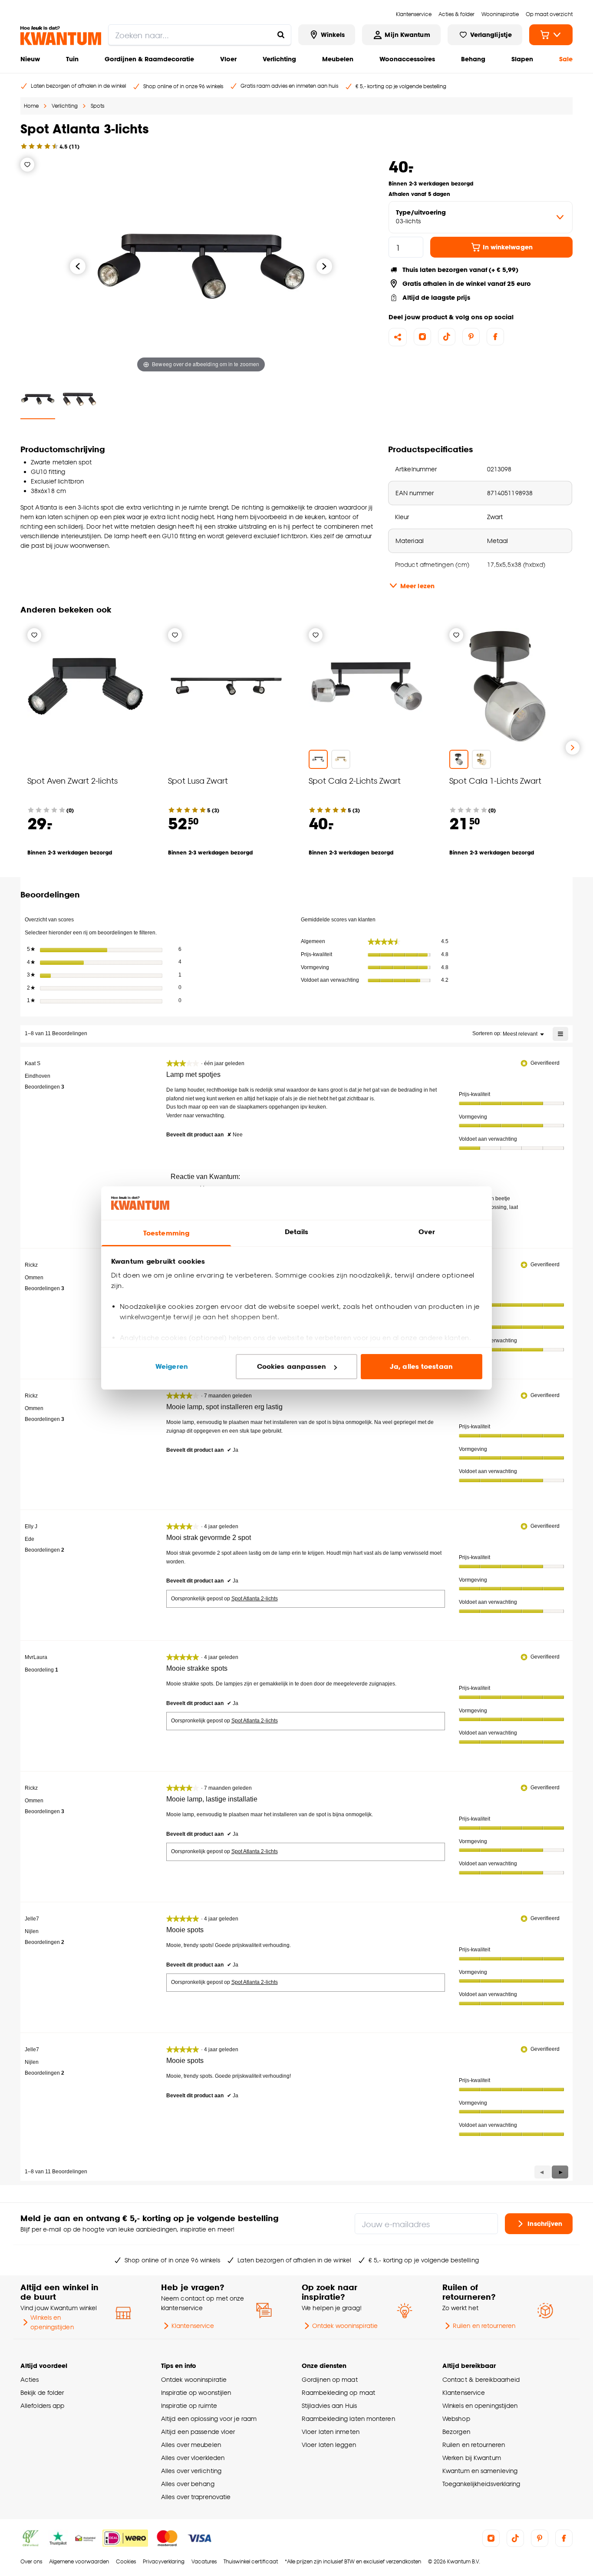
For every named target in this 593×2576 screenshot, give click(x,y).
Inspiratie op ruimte (189, 2405)
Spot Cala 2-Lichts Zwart (355, 780)
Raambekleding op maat (338, 2392)
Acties (30, 2379)
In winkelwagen (508, 247)
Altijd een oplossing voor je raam (209, 2419)
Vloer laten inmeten (331, 2432)
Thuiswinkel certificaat (251, 2561)
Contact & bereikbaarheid (481, 2379)
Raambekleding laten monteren (348, 2419)
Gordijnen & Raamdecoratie (149, 59)
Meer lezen (417, 586)
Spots (97, 106)
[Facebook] (495, 337)
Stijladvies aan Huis (329, 2405)
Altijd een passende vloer (198, 2432)
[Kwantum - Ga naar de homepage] (61, 36)
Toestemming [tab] (166, 1233)
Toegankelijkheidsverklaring (481, 2484)
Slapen (522, 59)
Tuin (72, 59)
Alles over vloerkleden (193, 2458)
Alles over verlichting (191, 2471)
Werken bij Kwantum (472, 2458)
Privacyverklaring (164, 2561)
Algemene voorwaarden (79, 2561)
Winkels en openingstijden (52, 2322)
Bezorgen (456, 2432)
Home (31, 106)
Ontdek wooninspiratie (345, 2326)
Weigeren (172, 1366)
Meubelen (338, 59)
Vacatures (204, 2561)
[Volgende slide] (573, 748)
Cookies (126, 2561)
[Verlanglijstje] (27, 165)
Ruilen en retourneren (484, 2326)
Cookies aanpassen (292, 1366)
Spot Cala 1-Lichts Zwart (495, 780)
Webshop (456, 2419)
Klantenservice (193, 2326)
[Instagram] (422, 337)
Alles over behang (188, 2484)
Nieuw (30, 59)
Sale (566, 59)
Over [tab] (427, 1232)
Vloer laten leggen (329, 2445)
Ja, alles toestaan (421, 1366)
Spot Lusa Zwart (198, 780)
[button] (560, 2172)
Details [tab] (297, 1232)
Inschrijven (545, 2223)
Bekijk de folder (42, 2392)
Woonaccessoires (407, 59)
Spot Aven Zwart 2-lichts (72, 780)
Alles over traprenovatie (196, 2497)
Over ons (31, 2561)
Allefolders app (42, 2405)
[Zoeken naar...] (281, 35)
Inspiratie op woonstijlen (196, 2392)
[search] (200, 35)
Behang (473, 59)
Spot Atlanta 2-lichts (255, 1599)
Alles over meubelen (191, 2445)
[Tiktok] (447, 337)
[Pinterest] (471, 337)
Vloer (228, 59)
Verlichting (279, 59)
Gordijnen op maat (330, 2379)
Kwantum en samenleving (480, 2471)
